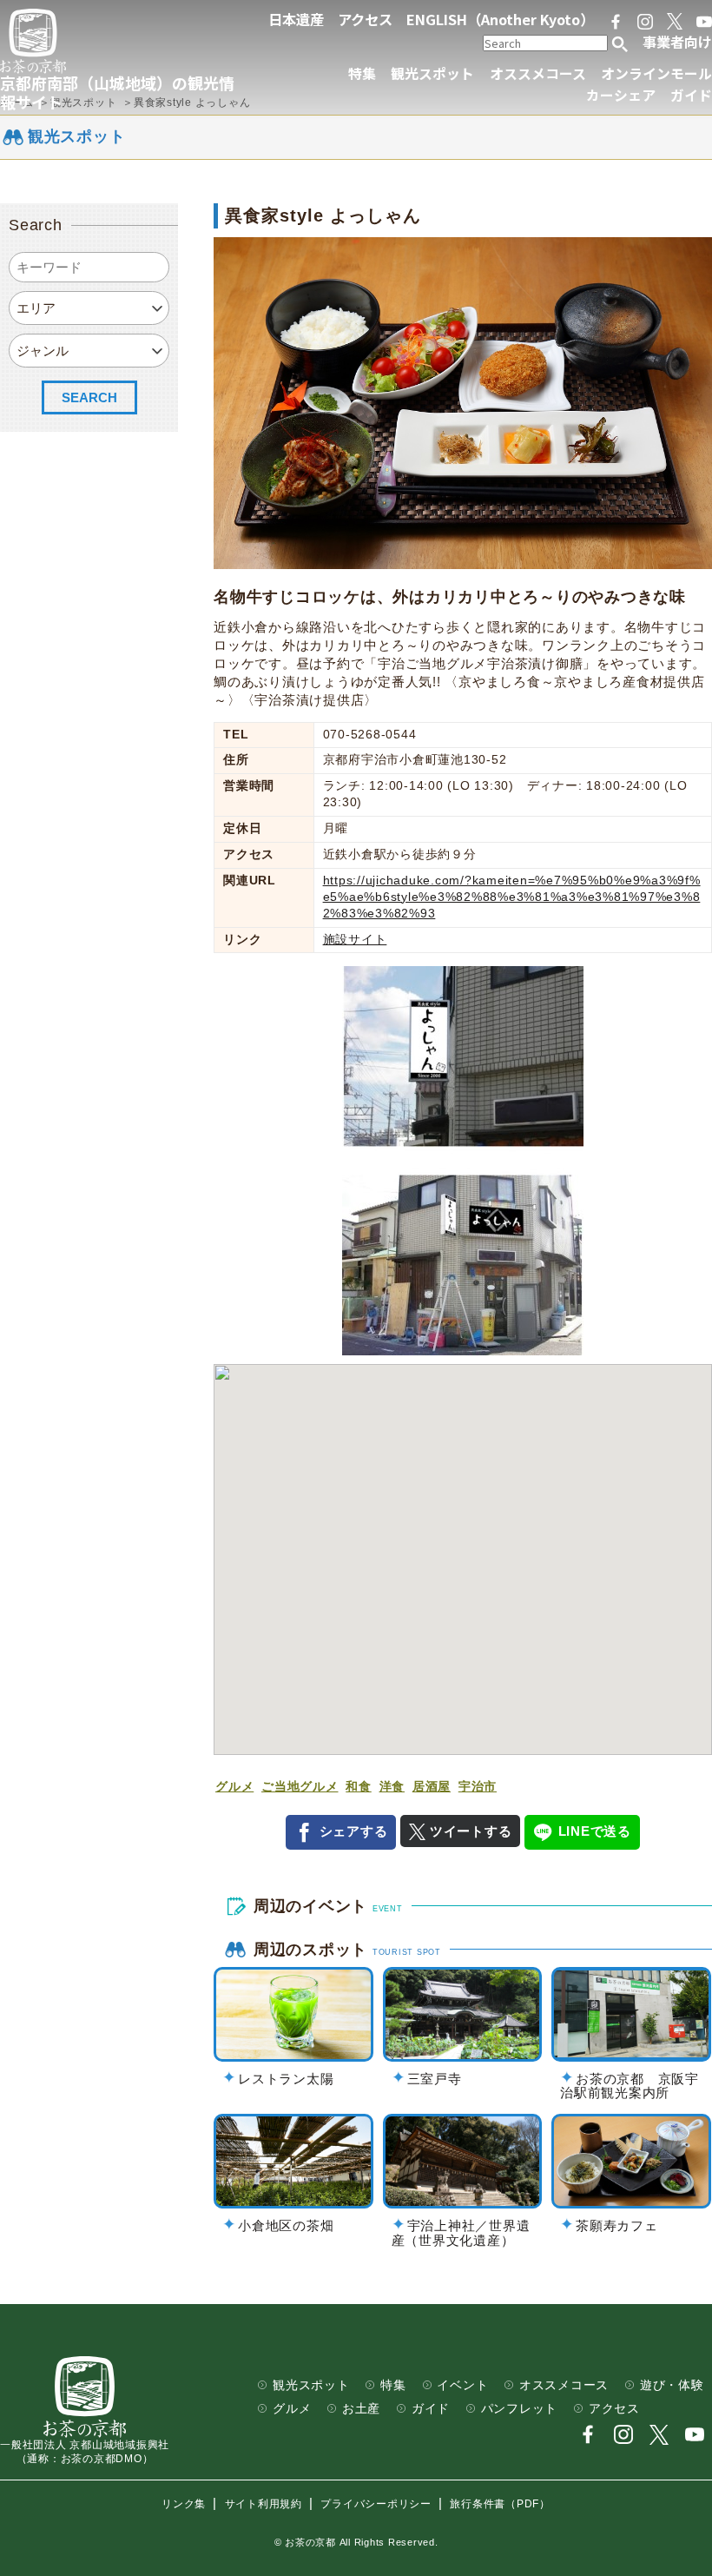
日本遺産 (296, 19)
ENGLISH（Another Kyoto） (500, 19)
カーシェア (621, 95)
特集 (362, 73)
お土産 (361, 2409)
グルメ (234, 1787)
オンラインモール (656, 73)
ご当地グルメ (300, 1787)
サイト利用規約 (264, 2504)
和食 (359, 1787)
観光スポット (432, 73)
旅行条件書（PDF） (500, 2504)
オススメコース (538, 73)
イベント (462, 2385)
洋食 (392, 1787)
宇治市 (478, 1787)
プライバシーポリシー (376, 2504)
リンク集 (184, 2504)
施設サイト (355, 940)
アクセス (365, 19)
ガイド (691, 95)
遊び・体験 (672, 2385)
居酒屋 (432, 1787)
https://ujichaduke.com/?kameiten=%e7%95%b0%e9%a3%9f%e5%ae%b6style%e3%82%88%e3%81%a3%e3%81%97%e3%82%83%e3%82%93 (512, 897)
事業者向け (677, 42)
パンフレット (520, 2409)
